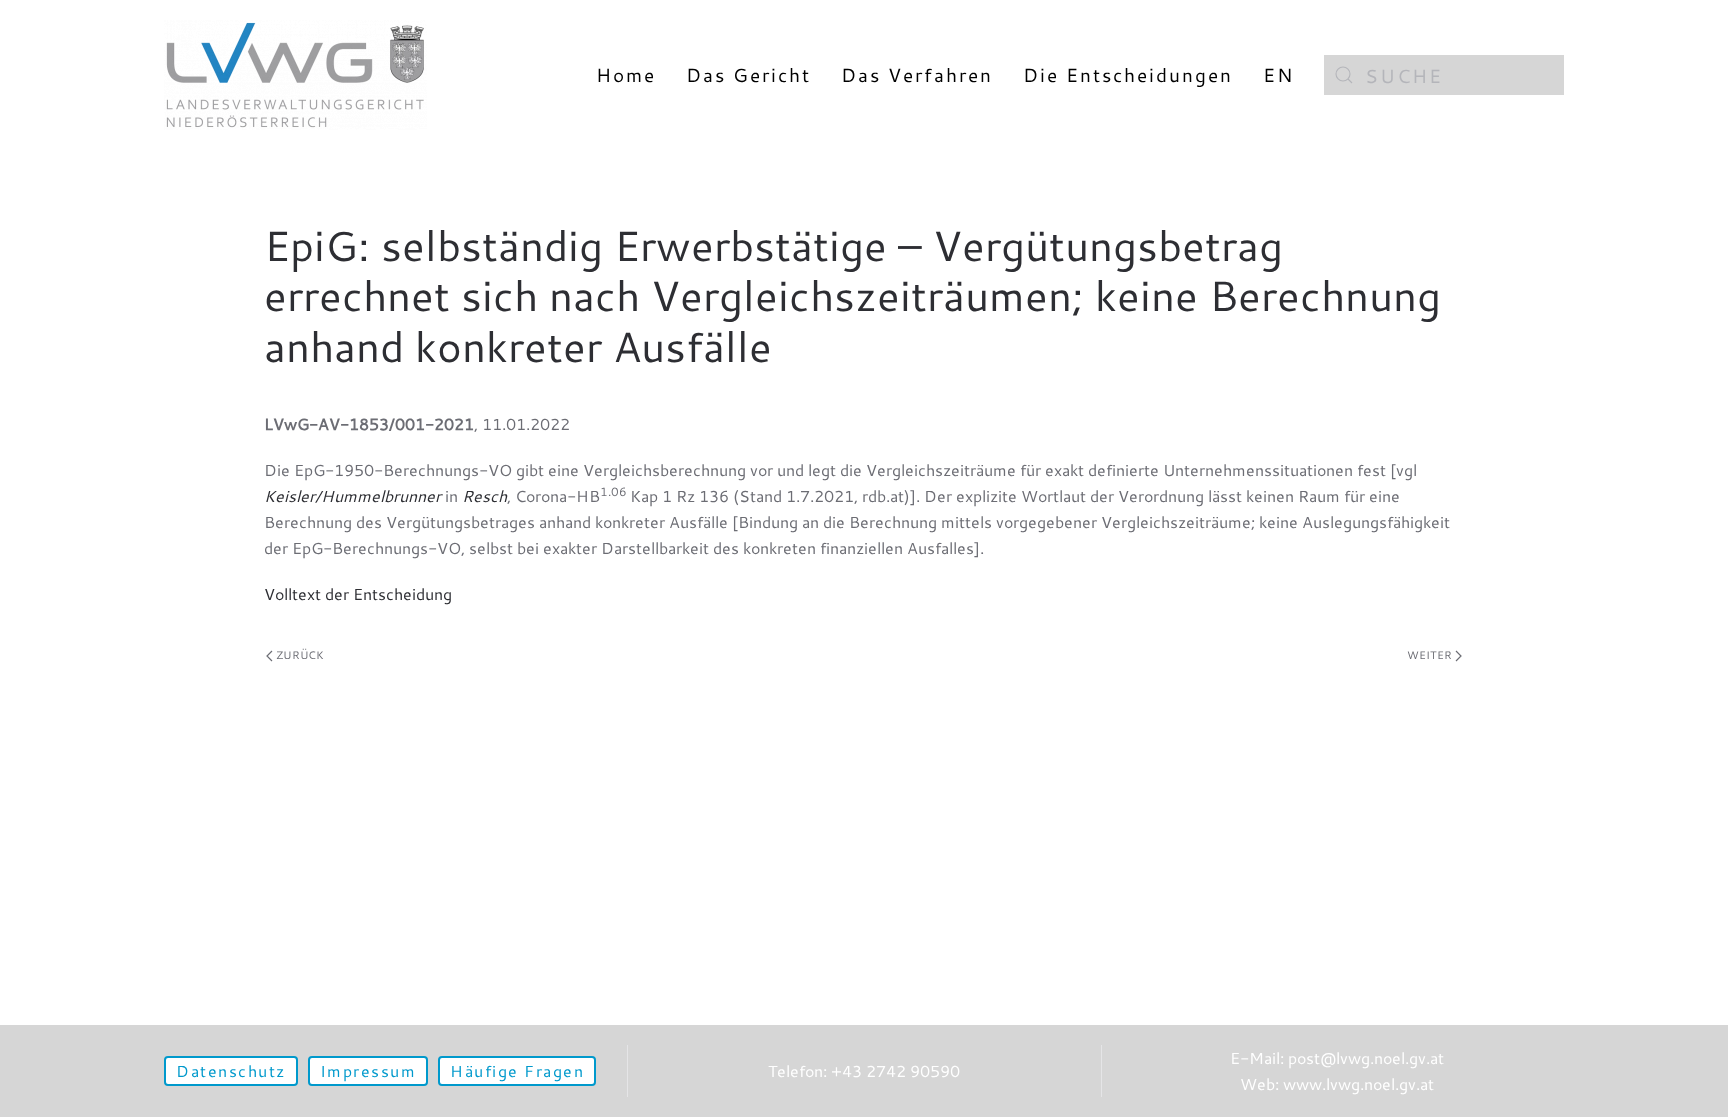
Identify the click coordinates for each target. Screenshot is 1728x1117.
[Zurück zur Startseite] (295, 75)
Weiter (1429, 655)
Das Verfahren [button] (917, 74)
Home (626, 74)
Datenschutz (231, 1070)
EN (1278, 74)
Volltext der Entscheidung (358, 593)
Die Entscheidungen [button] (1128, 74)
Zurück (300, 655)
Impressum (368, 1070)
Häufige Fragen (517, 1070)
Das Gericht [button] (748, 74)
